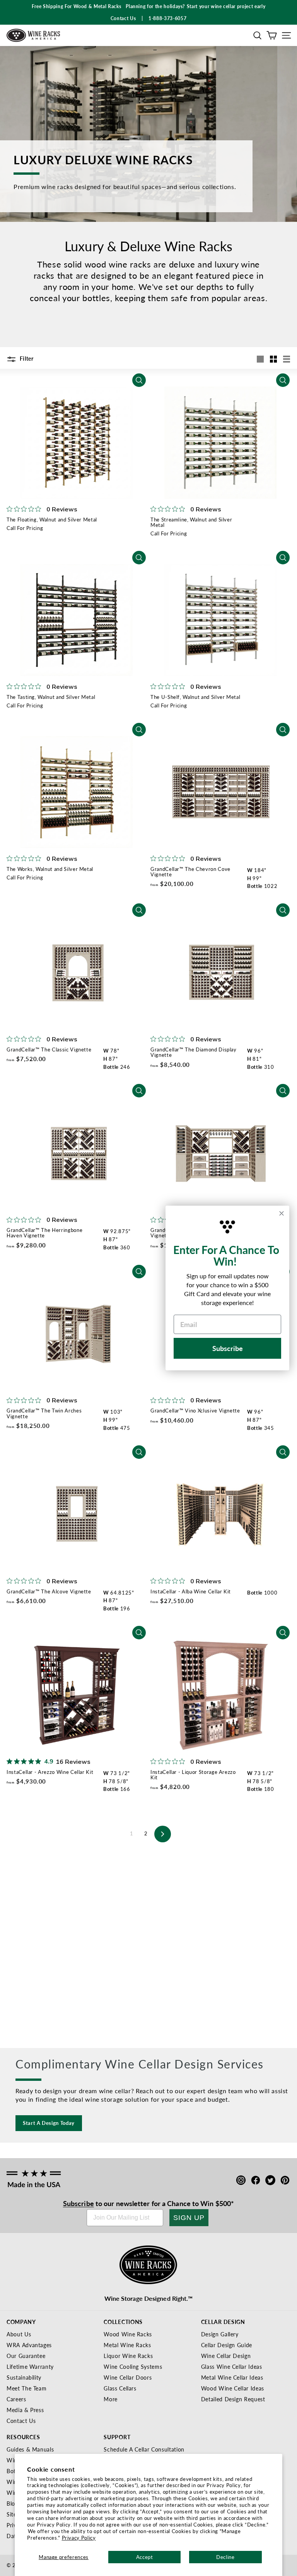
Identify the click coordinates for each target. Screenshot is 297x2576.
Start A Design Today (49, 2123)
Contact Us (21, 2421)
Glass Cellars (120, 2388)
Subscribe (79, 2203)
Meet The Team (26, 2388)
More (111, 2399)
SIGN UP (189, 2218)
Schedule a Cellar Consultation (144, 2449)
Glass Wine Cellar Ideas (232, 2366)
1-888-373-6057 (167, 18)
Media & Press (25, 2410)
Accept (145, 2557)
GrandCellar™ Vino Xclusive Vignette (195, 1410)
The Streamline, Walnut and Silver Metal (191, 522)
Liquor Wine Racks (128, 2356)
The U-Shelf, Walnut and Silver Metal (195, 697)
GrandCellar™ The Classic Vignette (49, 1049)
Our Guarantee (26, 2356)
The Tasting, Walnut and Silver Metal (51, 697)
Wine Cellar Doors (128, 2377)
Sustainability (24, 2377)
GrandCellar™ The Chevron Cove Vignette (190, 871)
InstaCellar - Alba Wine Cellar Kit (191, 1591)
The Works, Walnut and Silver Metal (50, 869)
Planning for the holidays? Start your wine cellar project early (195, 6)
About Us (19, 2334)
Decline (225, 2557)
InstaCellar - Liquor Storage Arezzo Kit (193, 1774)
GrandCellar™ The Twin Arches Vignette (44, 1413)
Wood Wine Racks (128, 2334)
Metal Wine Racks (127, 2345)
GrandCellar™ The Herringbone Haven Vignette (44, 1233)
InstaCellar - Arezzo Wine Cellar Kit (50, 1772)
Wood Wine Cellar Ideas (233, 2388)
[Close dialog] (282, 1213)
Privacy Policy (79, 2538)
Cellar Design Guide (227, 2345)
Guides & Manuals (30, 2449)
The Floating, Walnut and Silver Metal (52, 519)
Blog (12, 2503)
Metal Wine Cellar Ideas (232, 2377)
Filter (26, 358)
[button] (257, 35)
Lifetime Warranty (30, 2366)
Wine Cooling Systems (133, 2366)
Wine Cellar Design (226, 2356)
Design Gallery (220, 2334)
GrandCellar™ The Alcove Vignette (49, 1591)
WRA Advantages (29, 2345)
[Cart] (272, 35)
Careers (16, 2399)
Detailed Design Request (233, 2399)
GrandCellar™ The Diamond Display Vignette (194, 1052)
